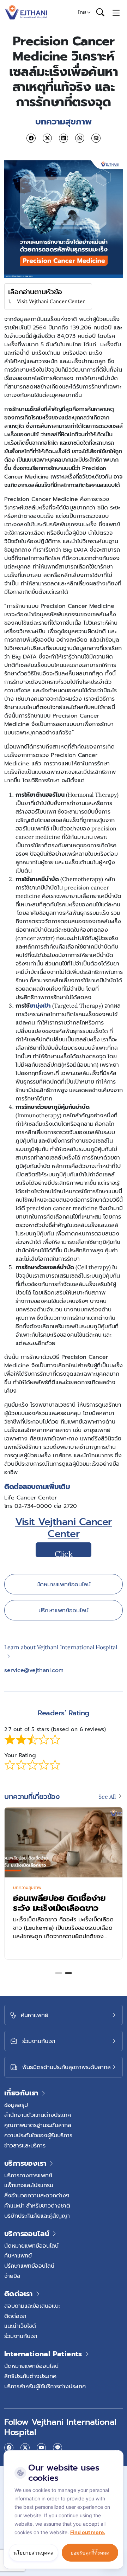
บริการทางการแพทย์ (28, 2175)
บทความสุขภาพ (27, 1888)
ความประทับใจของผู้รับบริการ (38, 2135)
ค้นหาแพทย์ (18, 2255)
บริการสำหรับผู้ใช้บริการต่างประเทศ (45, 2386)
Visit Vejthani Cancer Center (51, 301)
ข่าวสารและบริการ (25, 2145)
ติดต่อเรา (15, 2316)
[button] (59, 1973)
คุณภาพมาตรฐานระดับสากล (38, 2125)
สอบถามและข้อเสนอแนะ (32, 2306)
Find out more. (88, 2532)
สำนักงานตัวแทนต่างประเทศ (38, 2115)
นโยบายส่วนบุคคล (34, 2553)
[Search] (100, 13)
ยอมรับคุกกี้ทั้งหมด (90, 2553)
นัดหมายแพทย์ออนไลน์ (64, 1584)
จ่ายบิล (12, 2276)
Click (64, 1553)
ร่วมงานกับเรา (21, 2336)
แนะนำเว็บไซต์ (20, 2326)
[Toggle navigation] (116, 12)
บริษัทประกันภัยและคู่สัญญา (37, 2216)
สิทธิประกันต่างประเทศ (30, 2376)
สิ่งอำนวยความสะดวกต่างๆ (37, 2195)
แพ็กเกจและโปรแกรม (29, 2185)
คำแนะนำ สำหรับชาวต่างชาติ (37, 2205)
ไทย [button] (82, 12)
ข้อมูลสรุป (16, 2105)
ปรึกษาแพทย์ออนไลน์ (64, 1610)
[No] (116, 2452)
